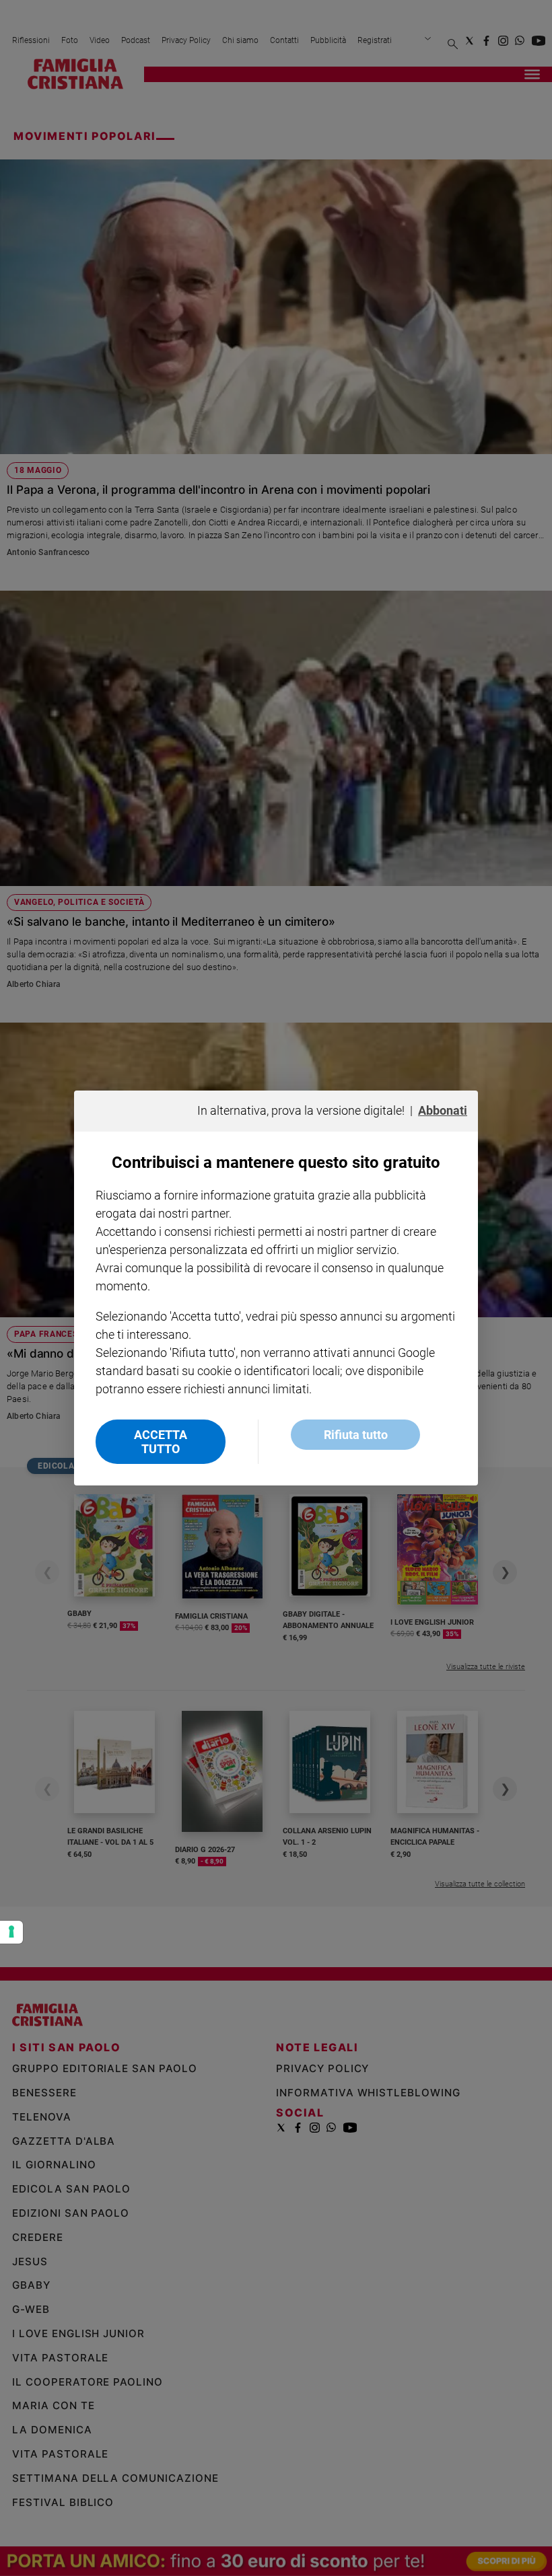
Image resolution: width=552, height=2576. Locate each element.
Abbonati (443, 1110)
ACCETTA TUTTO (161, 1442)
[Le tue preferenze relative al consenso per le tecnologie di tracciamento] (11, 1932)
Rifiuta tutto (356, 1435)
